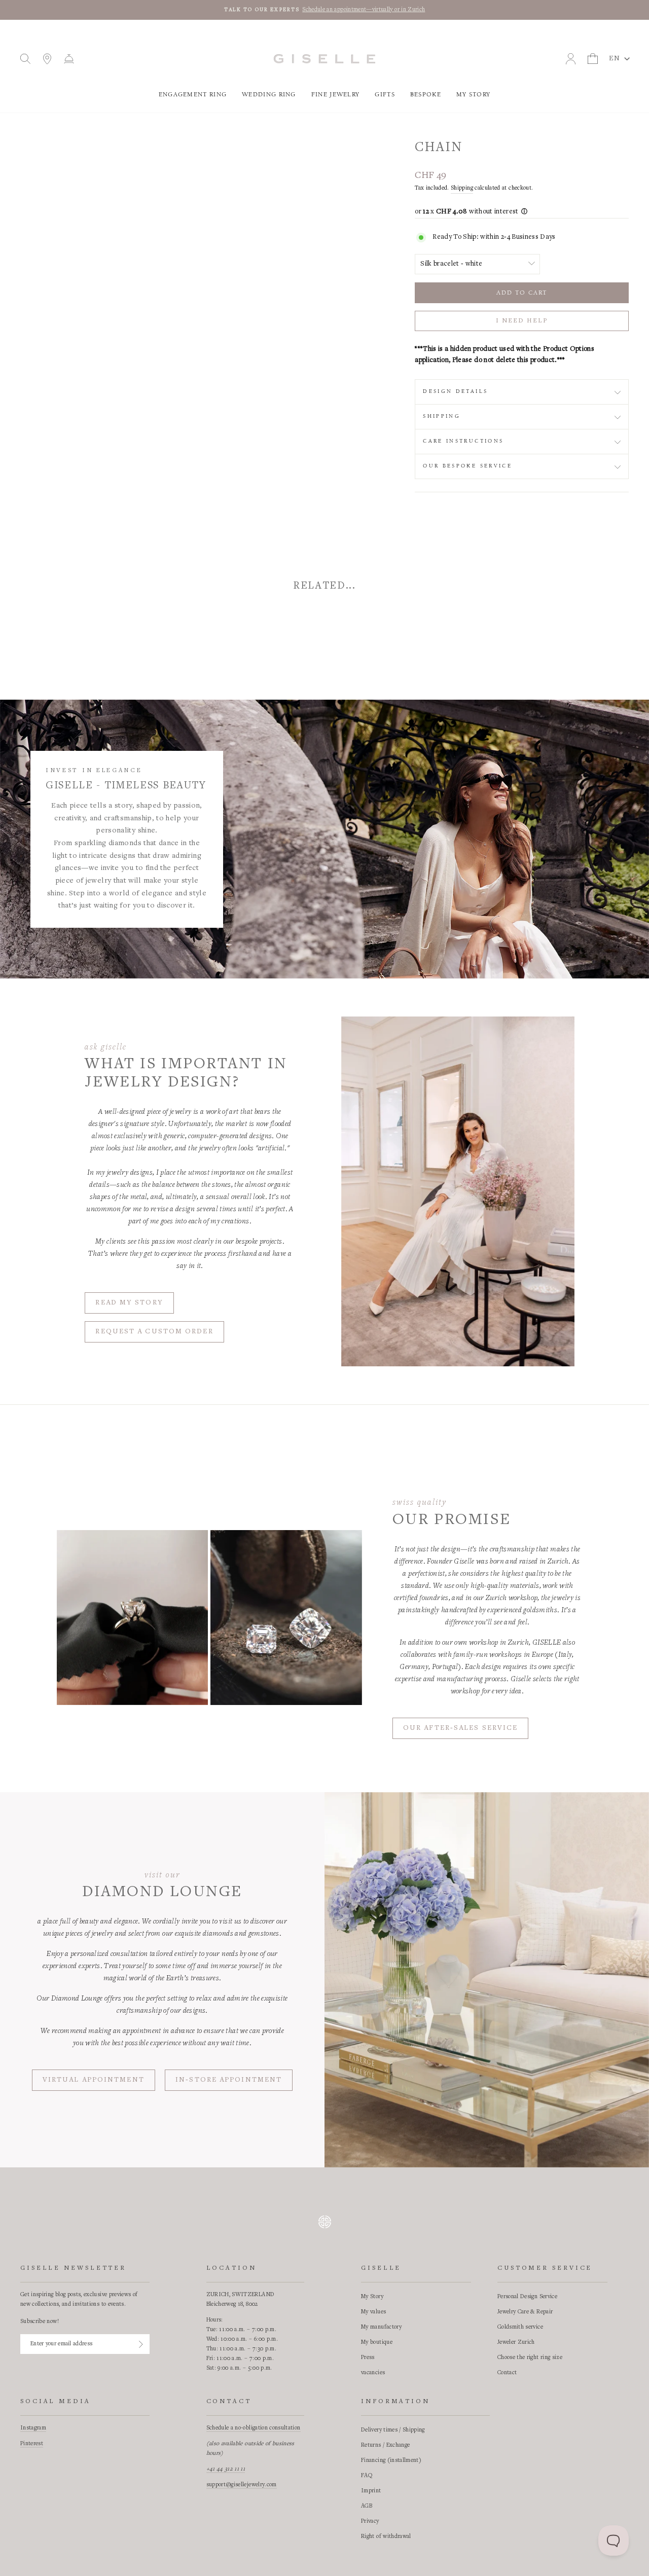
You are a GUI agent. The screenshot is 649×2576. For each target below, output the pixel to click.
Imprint (371, 2491)
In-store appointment (229, 2080)
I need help (521, 321)
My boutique (377, 2342)
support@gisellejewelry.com (242, 2485)
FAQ (367, 2476)
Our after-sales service (460, 1728)
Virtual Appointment (94, 2080)
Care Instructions (463, 441)
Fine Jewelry (336, 95)
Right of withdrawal (386, 2536)
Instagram (33, 2428)
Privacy (370, 2521)
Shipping (462, 188)
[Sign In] (141, 2344)
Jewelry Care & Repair (525, 2312)
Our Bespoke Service (467, 466)
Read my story (129, 1303)
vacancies (373, 2373)
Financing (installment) (391, 2460)
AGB (367, 2506)
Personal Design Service (527, 2297)
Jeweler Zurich (516, 2342)
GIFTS (385, 95)
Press (368, 2357)
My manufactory (381, 2327)
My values (373, 2312)
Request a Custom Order (154, 1332)
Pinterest (32, 2444)
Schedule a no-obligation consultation (254, 2428)
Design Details (455, 391)
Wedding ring (269, 95)
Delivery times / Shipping (393, 2430)
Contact (507, 2373)
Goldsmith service (520, 2327)
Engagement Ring (193, 95)
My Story (473, 95)
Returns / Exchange (385, 2445)
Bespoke (426, 95)
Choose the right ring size (530, 2357)
